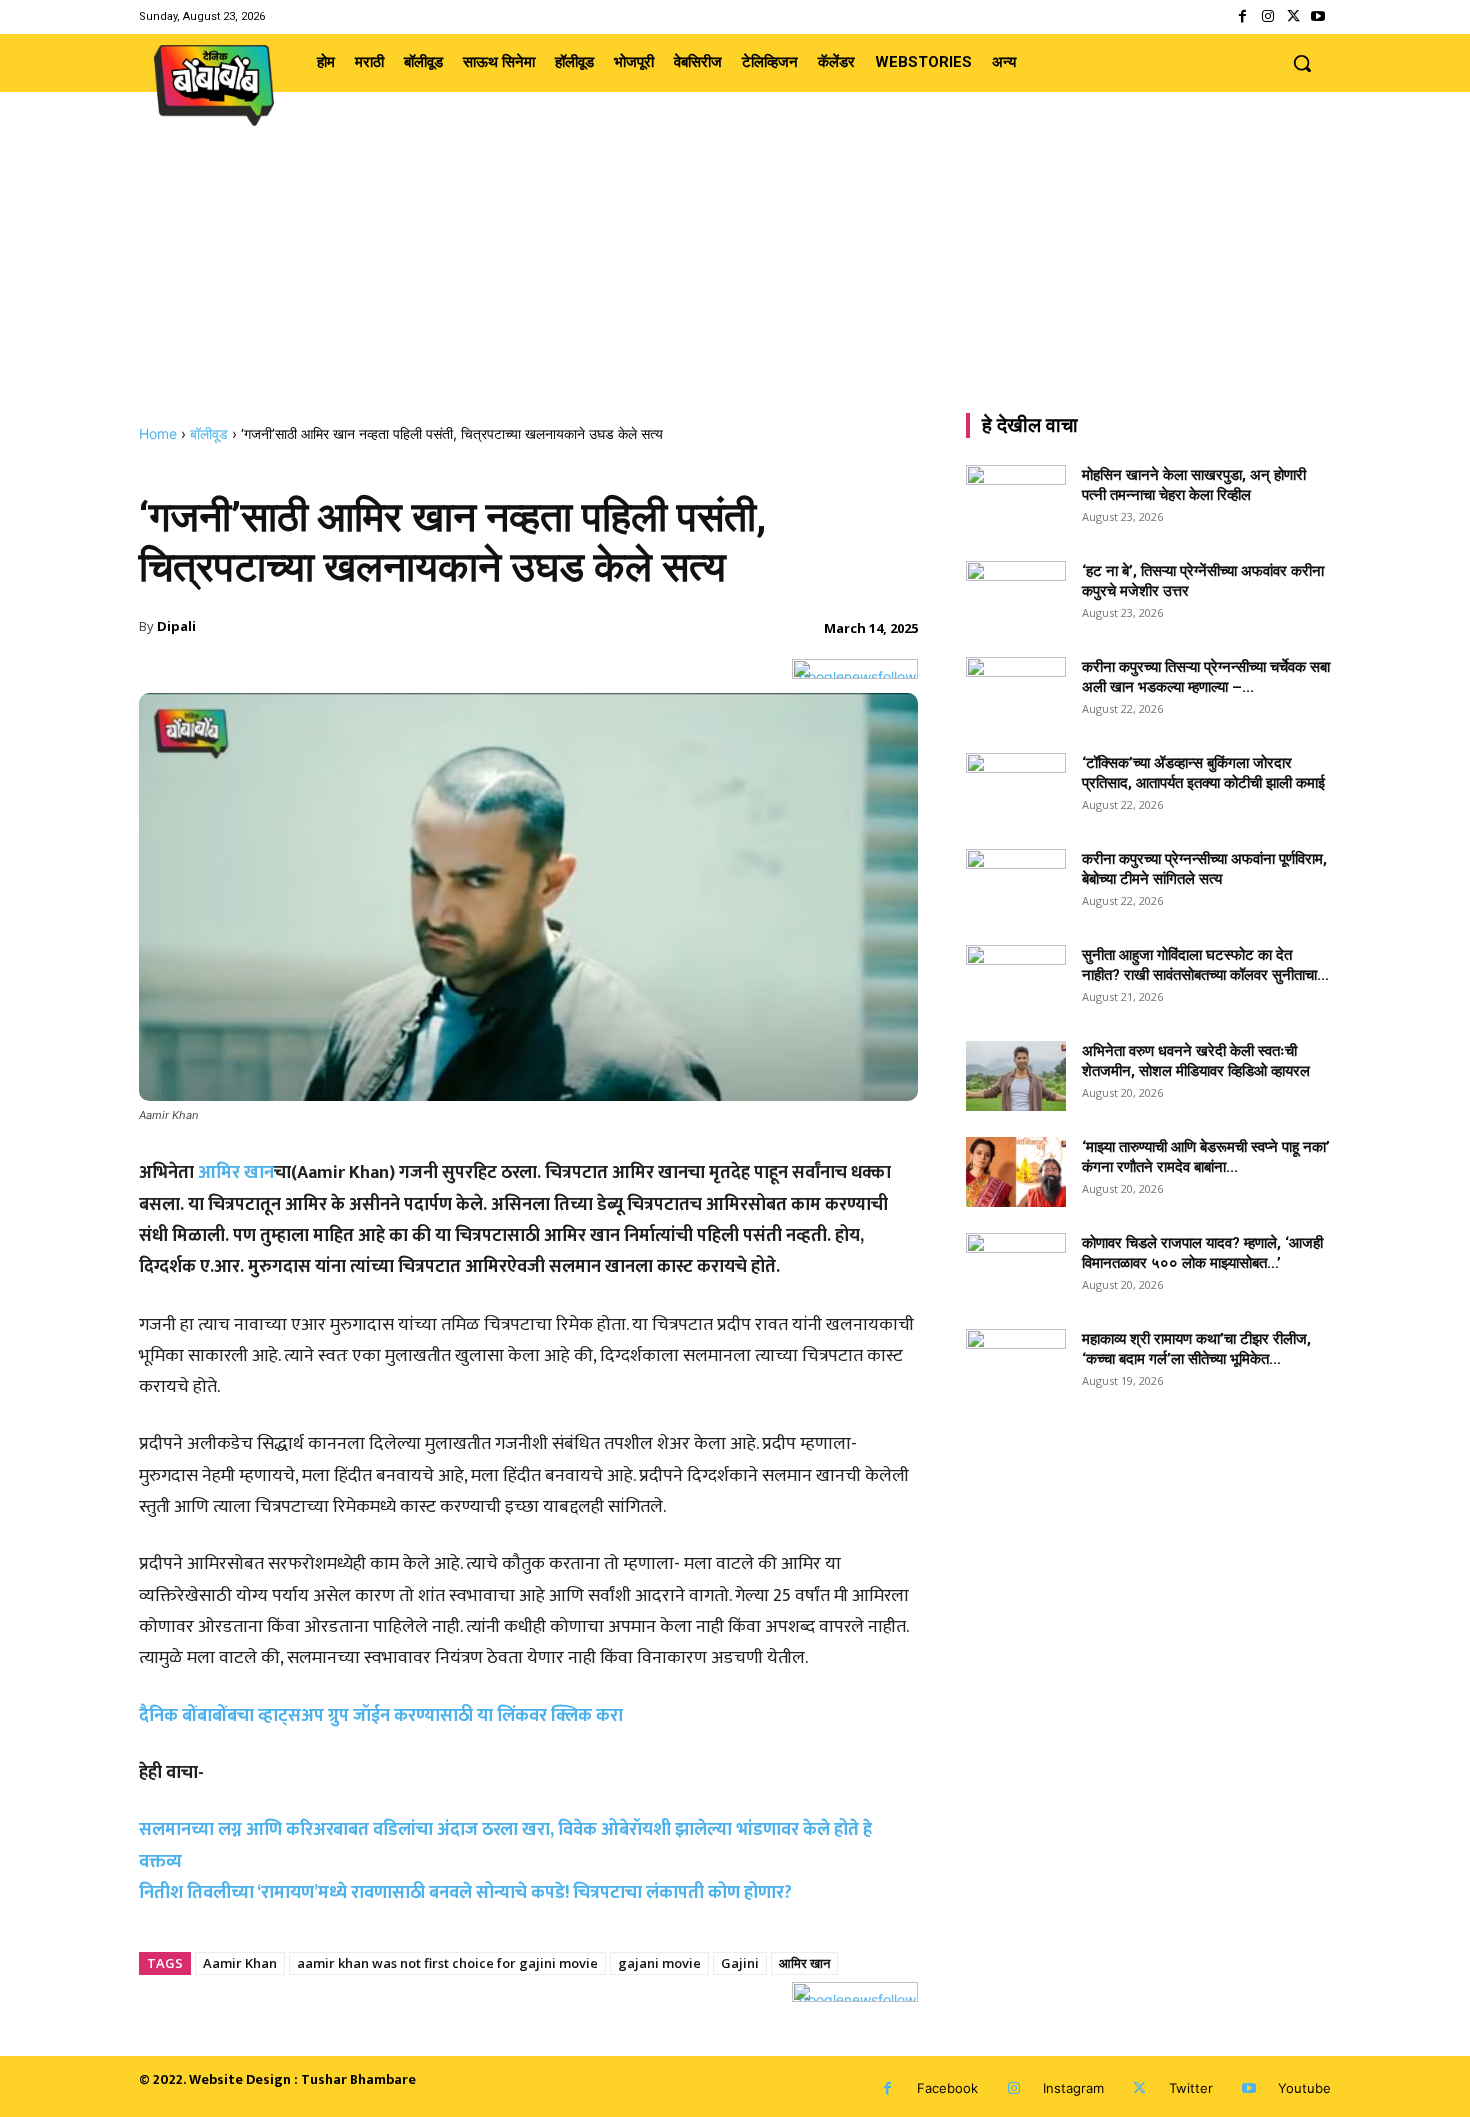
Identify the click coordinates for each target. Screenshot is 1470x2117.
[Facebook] (1242, 16)
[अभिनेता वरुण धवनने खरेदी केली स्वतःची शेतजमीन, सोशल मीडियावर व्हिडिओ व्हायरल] (1016, 1076)
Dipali (176, 626)
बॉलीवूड (209, 433)
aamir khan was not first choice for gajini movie (447, 1963)
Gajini (740, 1963)
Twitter (1191, 2088)
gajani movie (659, 1963)
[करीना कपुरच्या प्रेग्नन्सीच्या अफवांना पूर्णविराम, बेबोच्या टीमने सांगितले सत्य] (1016, 884)
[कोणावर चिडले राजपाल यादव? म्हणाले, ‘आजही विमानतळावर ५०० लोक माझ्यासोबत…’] (1016, 1268)
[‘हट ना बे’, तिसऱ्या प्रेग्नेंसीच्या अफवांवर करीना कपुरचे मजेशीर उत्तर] (1016, 596)
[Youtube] (1318, 16)
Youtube (1304, 2088)
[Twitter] (1293, 16)
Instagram (1073, 2088)
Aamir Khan (240, 1963)
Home (158, 433)
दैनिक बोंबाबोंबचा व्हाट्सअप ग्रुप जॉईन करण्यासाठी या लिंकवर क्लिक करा (381, 1716)
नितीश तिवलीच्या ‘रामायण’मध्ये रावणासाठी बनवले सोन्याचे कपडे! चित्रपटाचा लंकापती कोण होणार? (465, 1893)
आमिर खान (236, 1173)
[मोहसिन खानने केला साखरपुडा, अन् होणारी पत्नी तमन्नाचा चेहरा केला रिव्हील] (1016, 500)
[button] (1302, 63)
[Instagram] (1267, 16)
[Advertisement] (735, 275)
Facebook (947, 2088)
